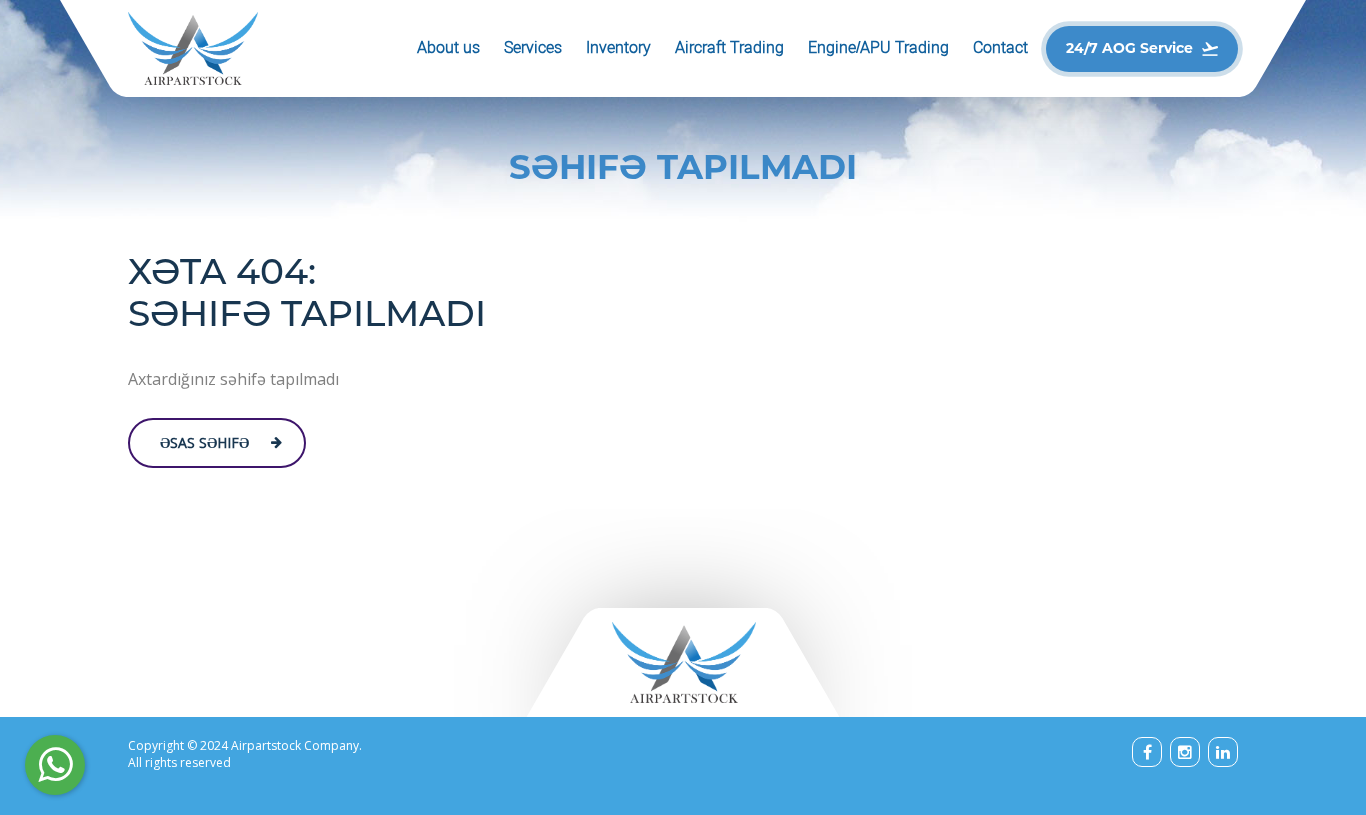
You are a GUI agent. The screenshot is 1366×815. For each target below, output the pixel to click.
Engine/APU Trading (878, 47)
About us (448, 47)
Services (533, 47)
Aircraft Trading (729, 47)
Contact (1000, 47)
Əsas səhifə (204, 442)
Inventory (618, 47)
